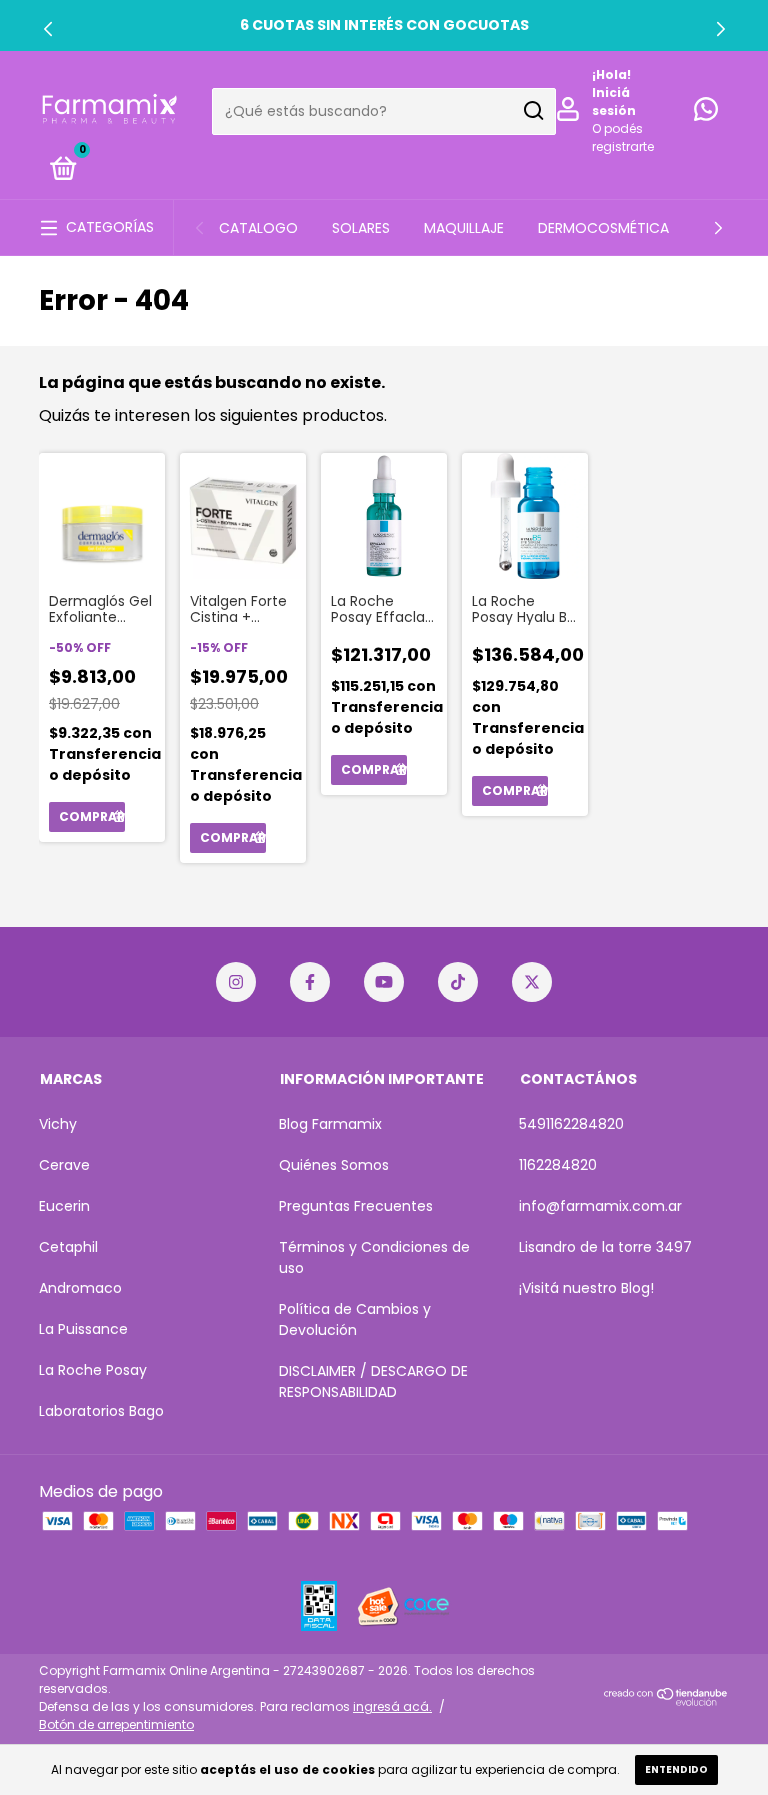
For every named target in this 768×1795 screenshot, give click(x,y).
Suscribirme (384, 592)
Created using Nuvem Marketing (384, 665)
